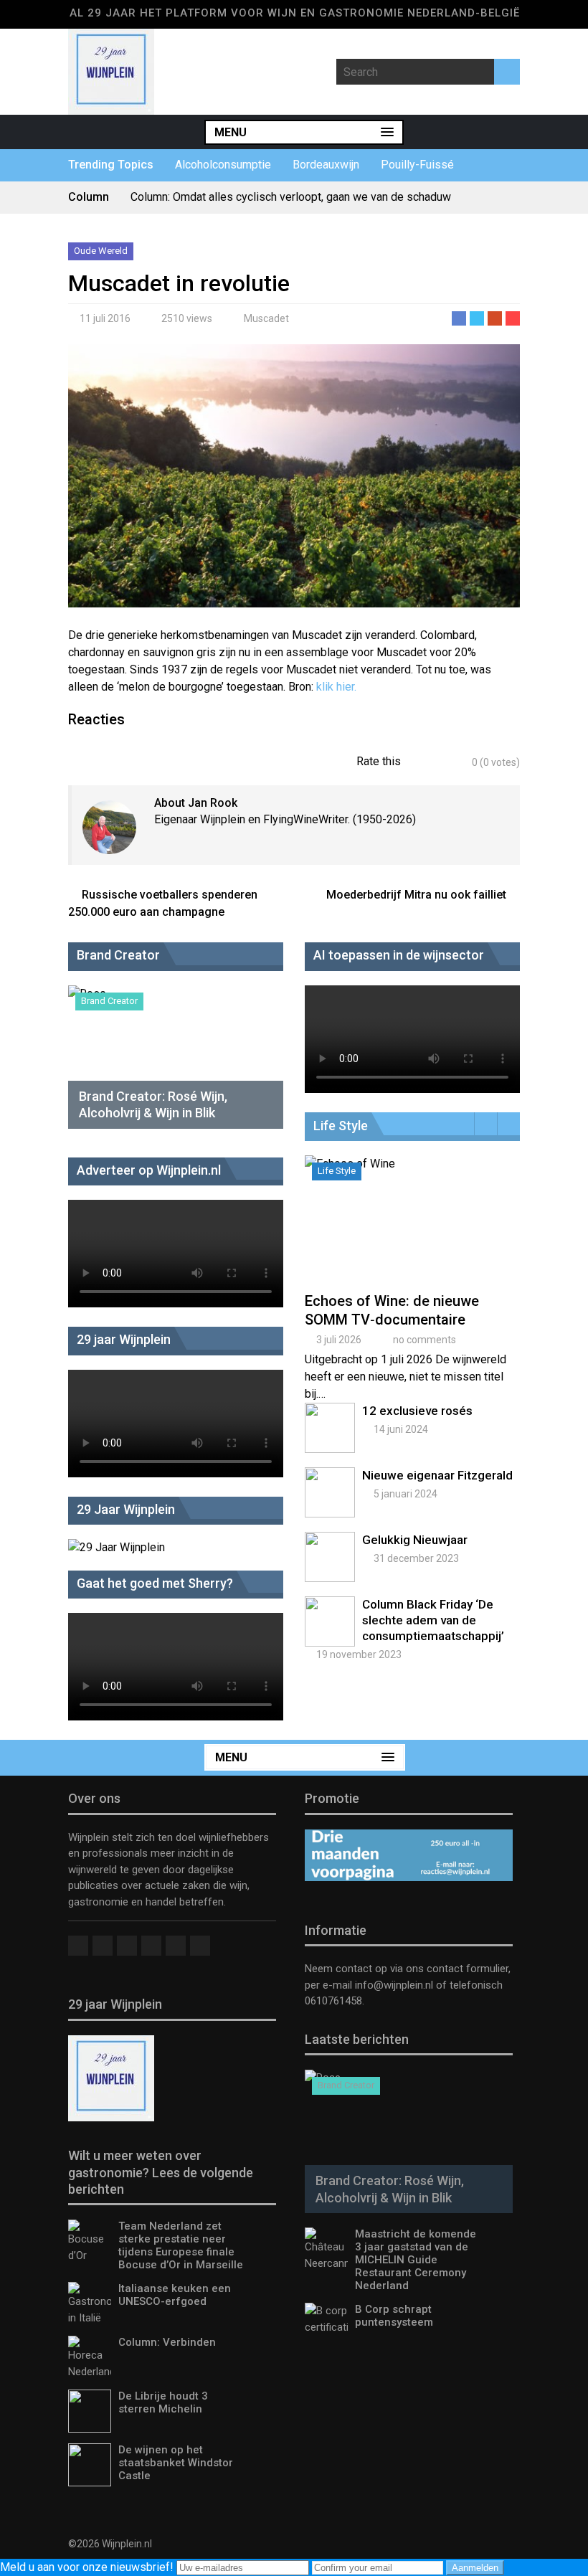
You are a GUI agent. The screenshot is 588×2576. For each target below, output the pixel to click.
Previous (486, 1124)
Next (509, 1124)
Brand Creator (109, 1001)
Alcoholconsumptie (223, 165)
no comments (425, 1340)
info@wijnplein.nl (394, 1985)
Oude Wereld (101, 251)
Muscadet (266, 318)
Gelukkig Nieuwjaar (415, 1540)
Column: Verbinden (167, 2342)
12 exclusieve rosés (417, 1411)
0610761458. (335, 2001)
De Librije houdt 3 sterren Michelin (163, 2402)
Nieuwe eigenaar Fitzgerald (437, 1475)
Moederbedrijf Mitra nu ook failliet (416, 895)
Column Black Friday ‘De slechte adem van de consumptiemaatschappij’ (433, 1620)
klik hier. (336, 687)
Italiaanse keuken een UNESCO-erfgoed (175, 2295)
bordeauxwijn (326, 165)
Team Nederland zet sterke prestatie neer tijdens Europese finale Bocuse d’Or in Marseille (181, 2245)
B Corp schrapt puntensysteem (394, 2316)
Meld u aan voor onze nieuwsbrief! (88, 2567)
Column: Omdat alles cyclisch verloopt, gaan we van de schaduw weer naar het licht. (291, 203)
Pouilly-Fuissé (417, 165)
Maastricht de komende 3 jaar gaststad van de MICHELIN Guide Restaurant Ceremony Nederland (416, 2260)
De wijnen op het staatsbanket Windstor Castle (176, 2463)
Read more (414, 1235)
